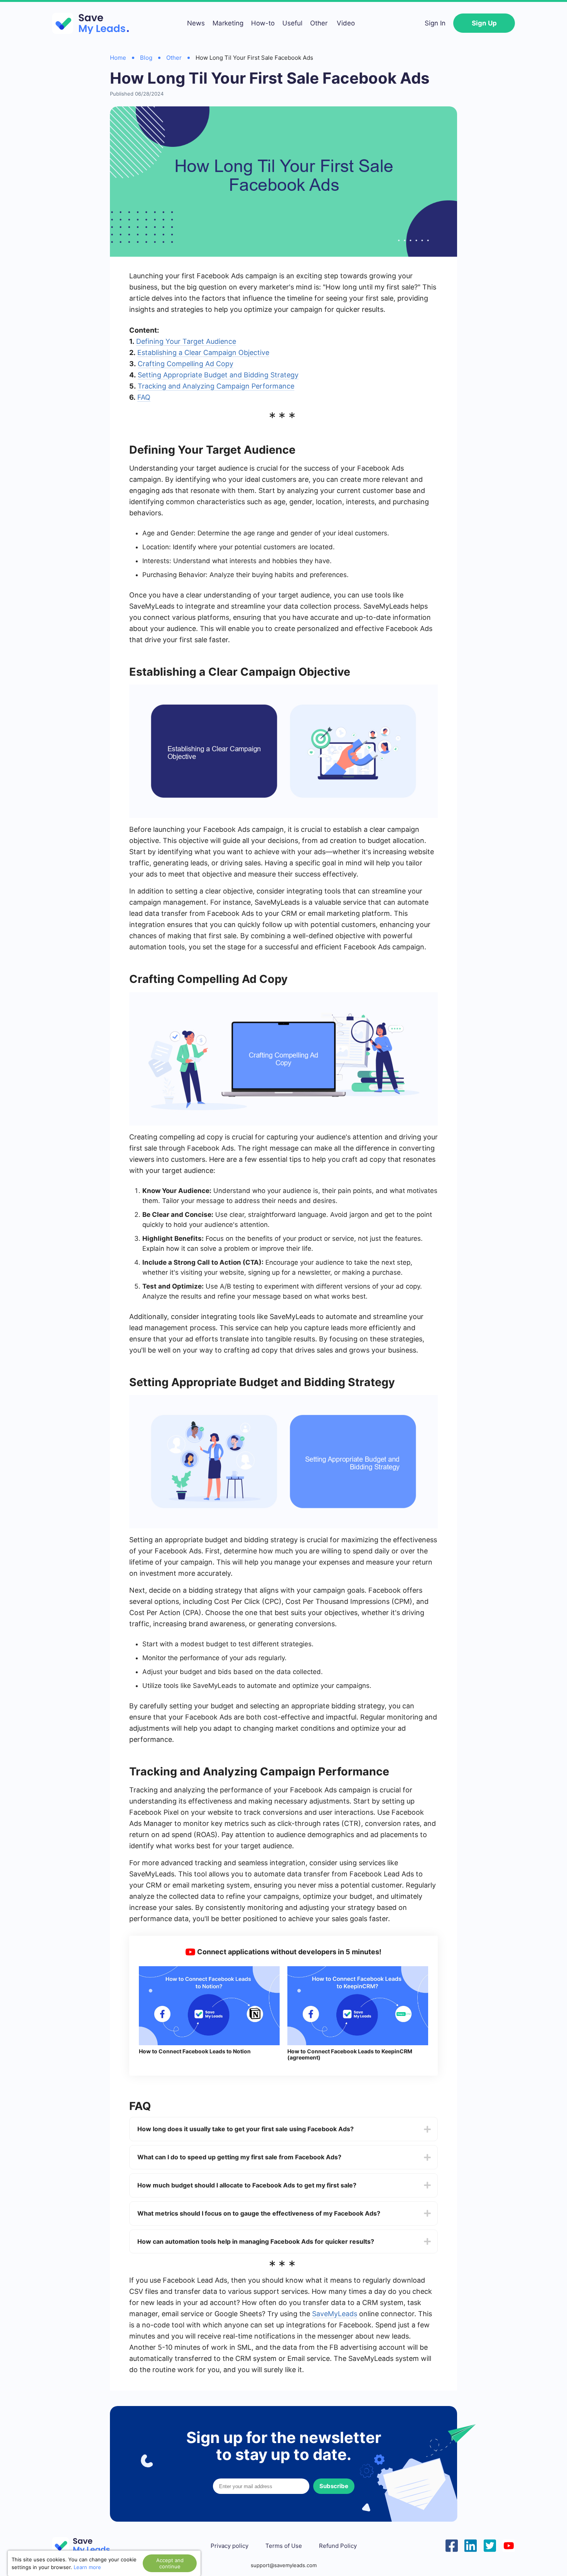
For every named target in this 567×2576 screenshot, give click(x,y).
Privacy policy (229, 2546)
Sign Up (484, 23)
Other (319, 23)
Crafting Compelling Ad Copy (186, 364)
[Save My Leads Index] (87, 2546)
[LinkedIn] (471, 2545)
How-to (263, 23)
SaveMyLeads (335, 2314)
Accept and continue (170, 2563)
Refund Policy (338, 2546)
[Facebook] (452, 2545)
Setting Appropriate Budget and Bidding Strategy (218, 375)
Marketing (228, 23)
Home (118, 58)
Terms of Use (284, 2546)
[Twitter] (490, 2545)
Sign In (435, 23)
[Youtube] (509, 2545)
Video (346, 23)
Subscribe (334, 2486)
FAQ (144, 397)
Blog (146, 58)
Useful (292, 23)
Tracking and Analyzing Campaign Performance (216, 386)
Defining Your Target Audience (186, 341)
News (196, 23)
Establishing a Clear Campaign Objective (203, 352)
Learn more (87, 2567)
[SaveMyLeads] (94, 23)
